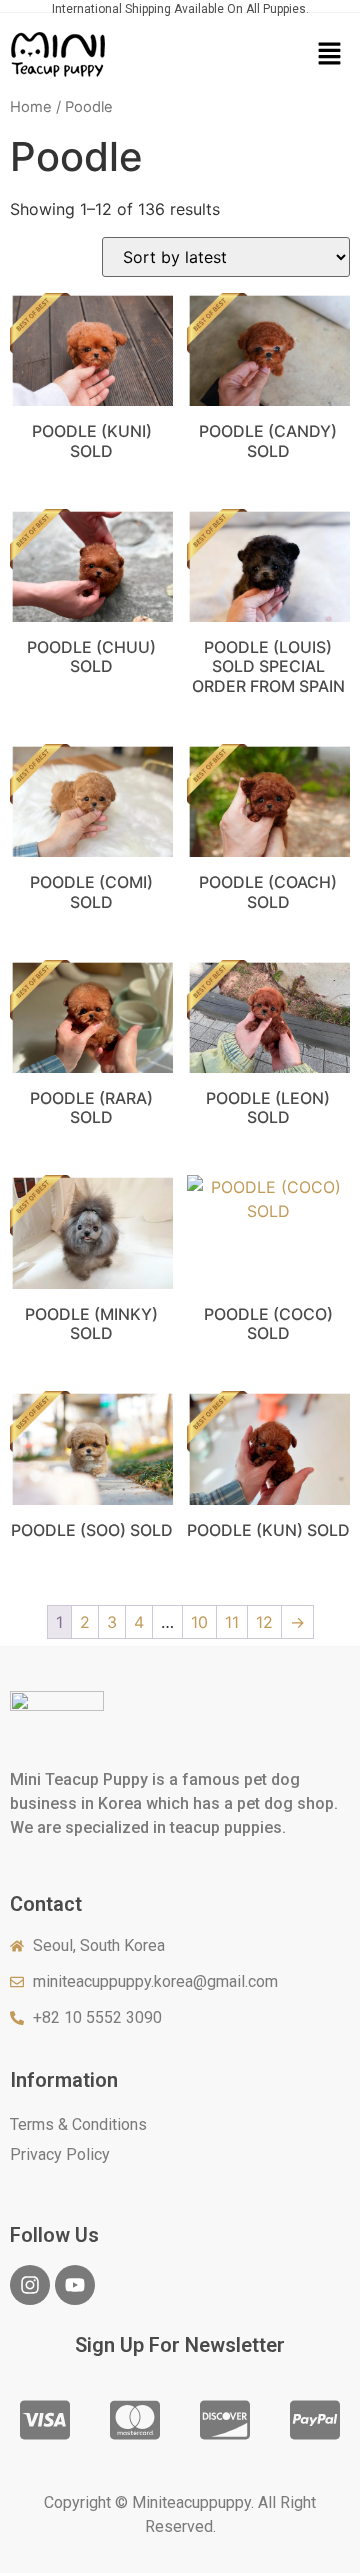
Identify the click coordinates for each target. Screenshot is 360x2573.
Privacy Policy (60, 2154)
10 (199, 1622)
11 (232, 1622)
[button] (329, 54)
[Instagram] (30, 2285)
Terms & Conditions (78, 2124)
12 (264, 1622)
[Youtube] (75, 2285)
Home (31, 107)
